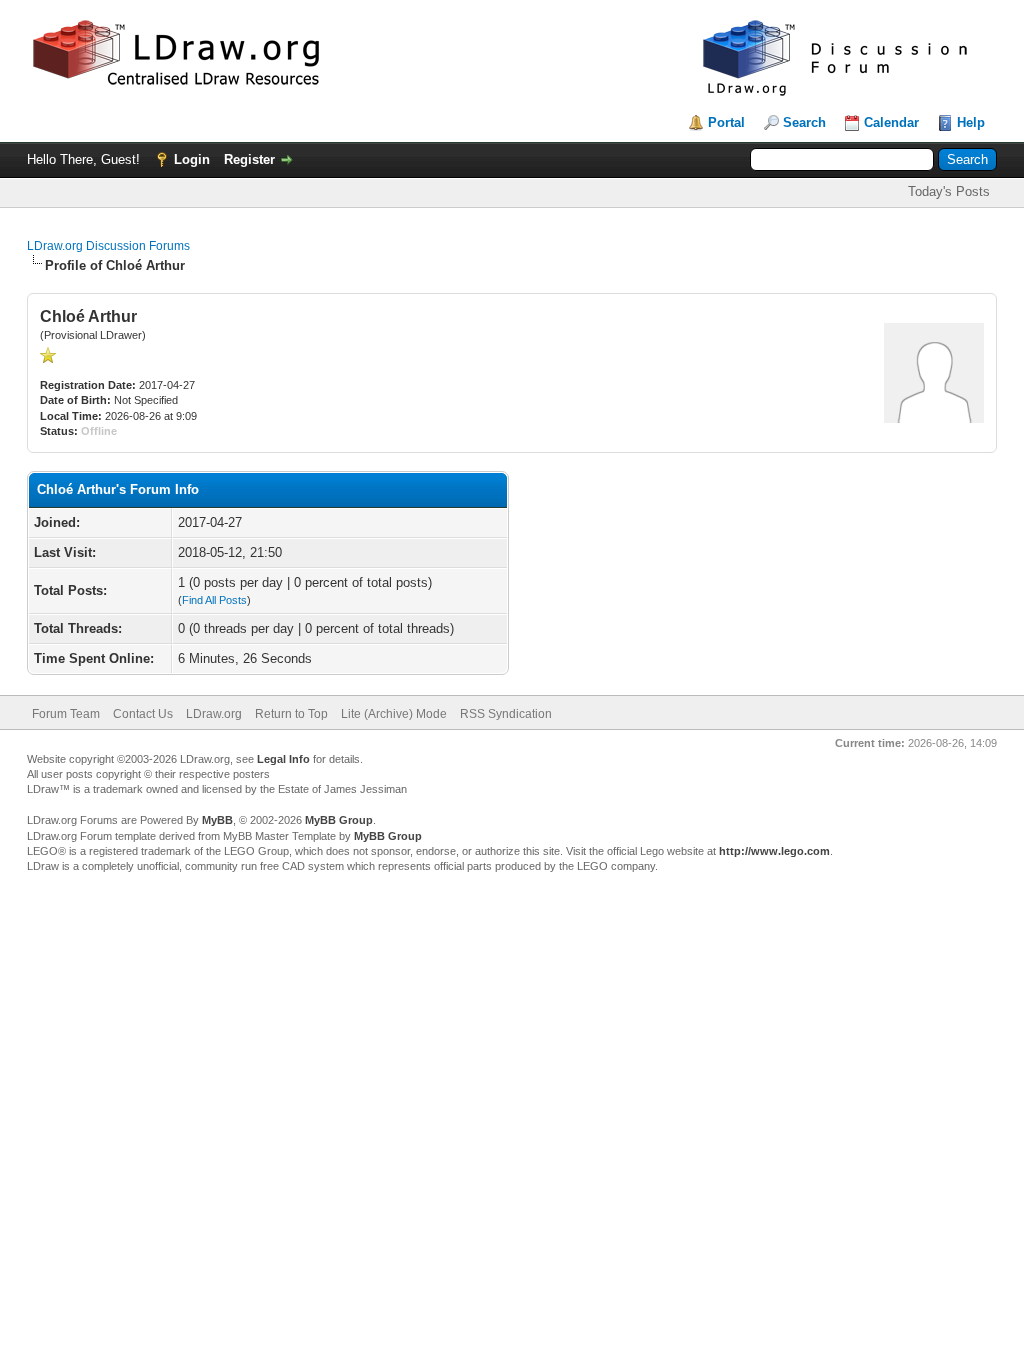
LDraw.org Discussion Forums (108, 246)
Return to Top (291, 714)
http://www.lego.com (774, 851)
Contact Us (143, 714)
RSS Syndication (506, 714)
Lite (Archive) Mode (394, 714)
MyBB (217, 820)
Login (192, 159)
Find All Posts (214, 600)
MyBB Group (339, 820)
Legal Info (283, 759)
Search (804, 122)
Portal (726, 122)
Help (971, 122)
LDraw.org (214, 714)
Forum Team (66, 714)
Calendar (891, 122)
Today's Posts (949, 191)
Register (249, 159)
